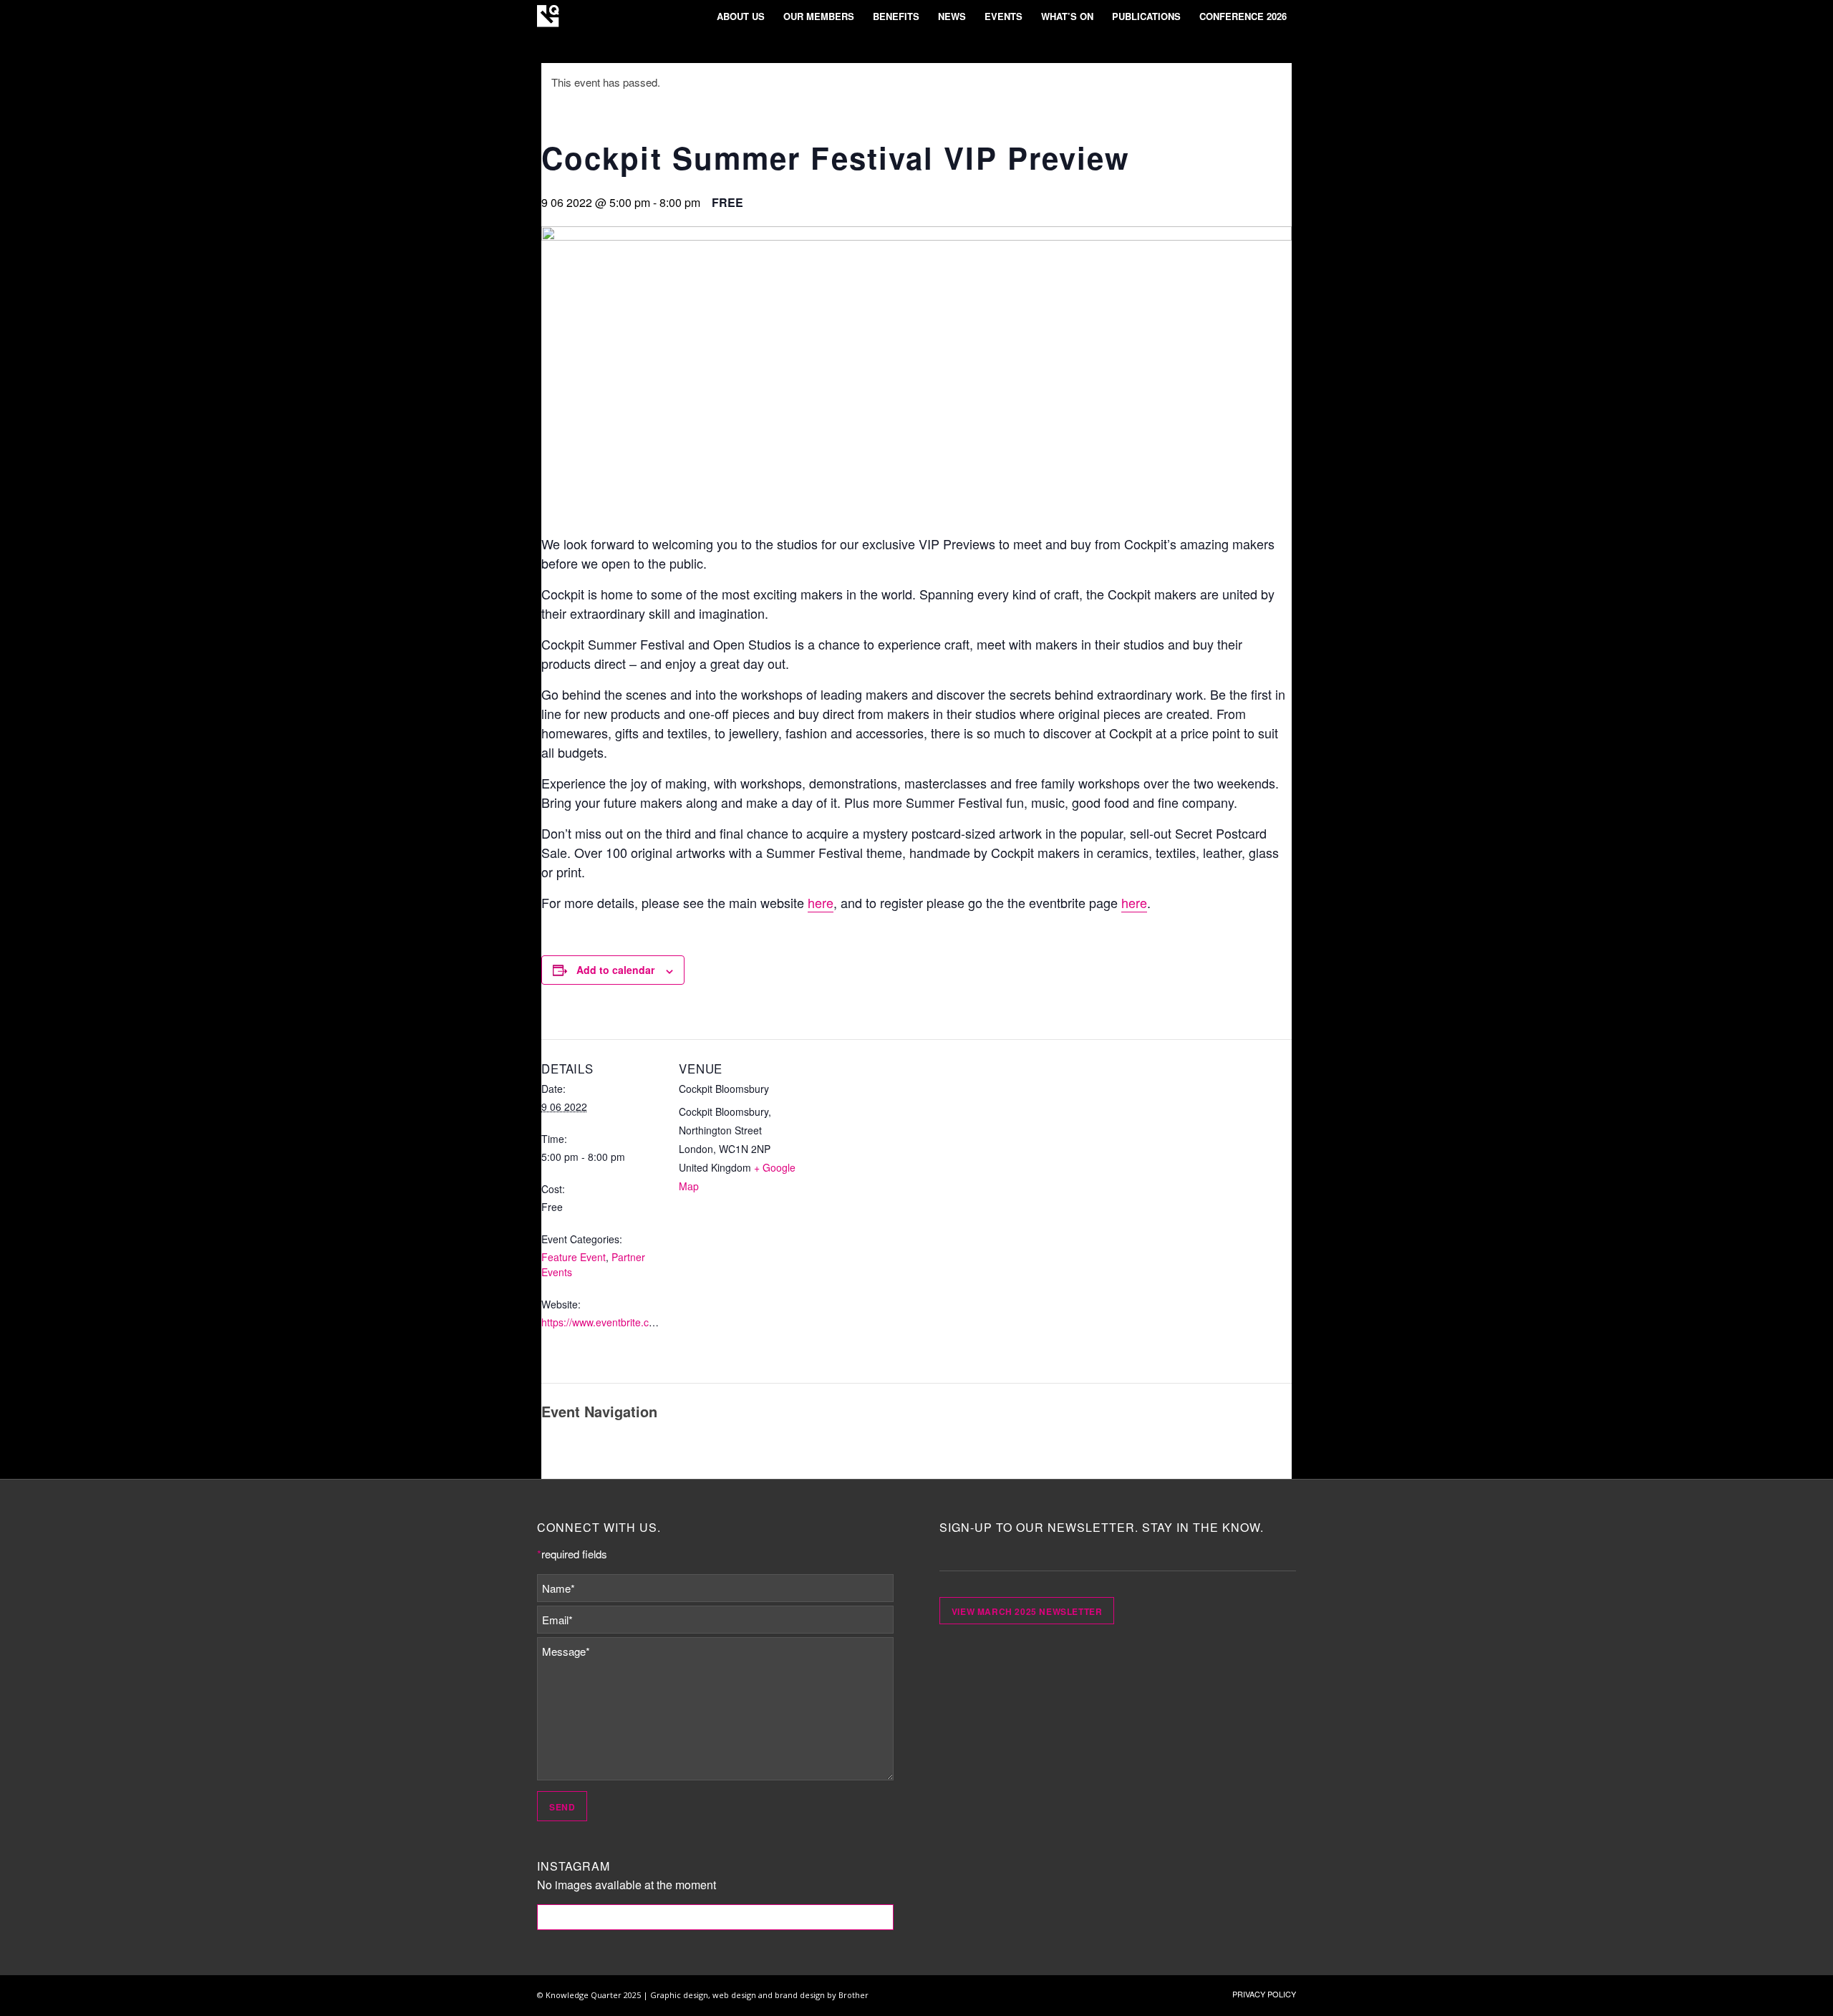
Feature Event (574, 1257)
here (821, 902)
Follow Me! (716, 1917)
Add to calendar (615, 970)
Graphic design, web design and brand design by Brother (759, 1995)
